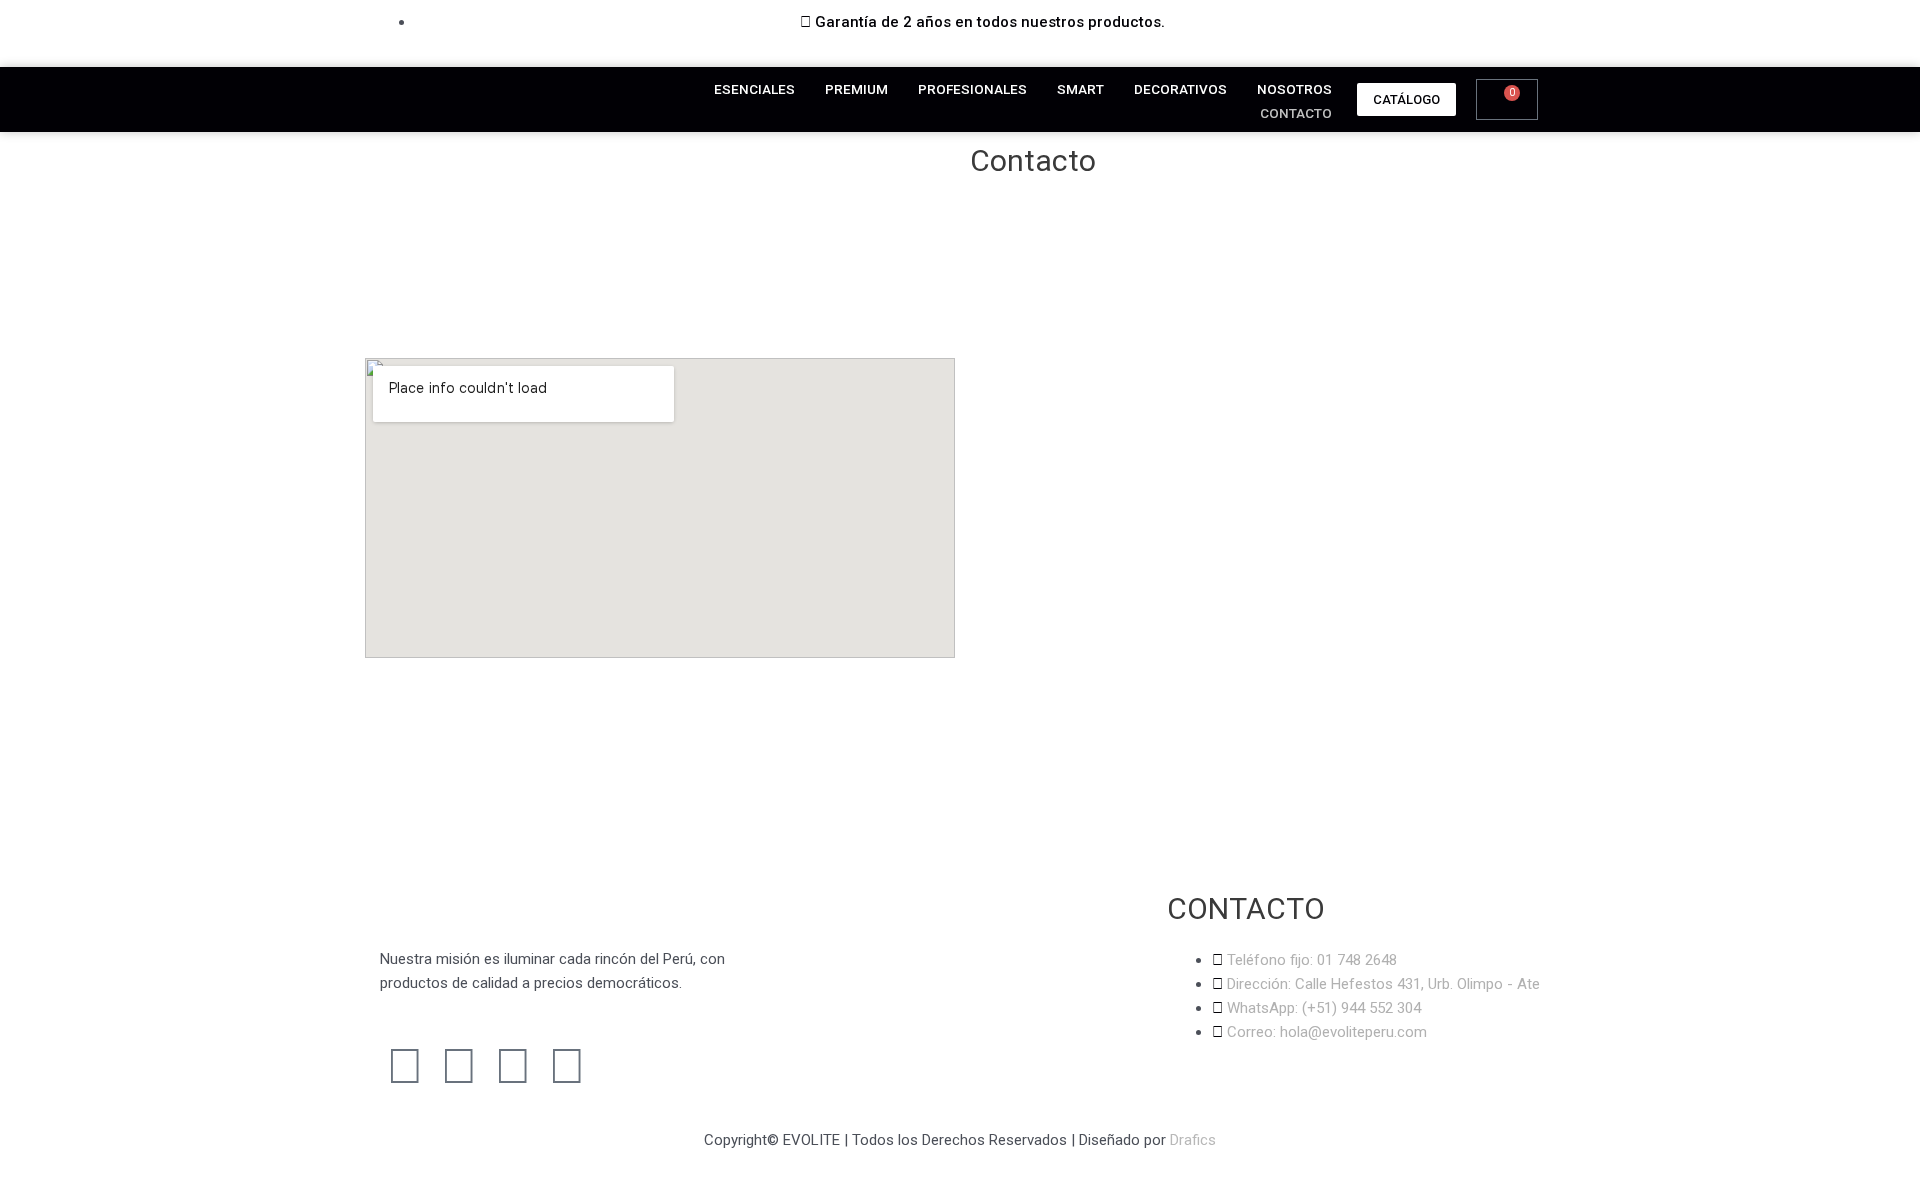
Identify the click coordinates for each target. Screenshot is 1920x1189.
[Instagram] (459, 1066)
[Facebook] (405, 1066)
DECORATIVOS (1180, 89)
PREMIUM (856, 89)
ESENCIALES (754, 89)
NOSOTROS (1294, 89)
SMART (1080, 89)
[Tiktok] (513, 1066)
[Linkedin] (567, 1066)
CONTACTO (1296, 113)
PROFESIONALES (972, 89)
